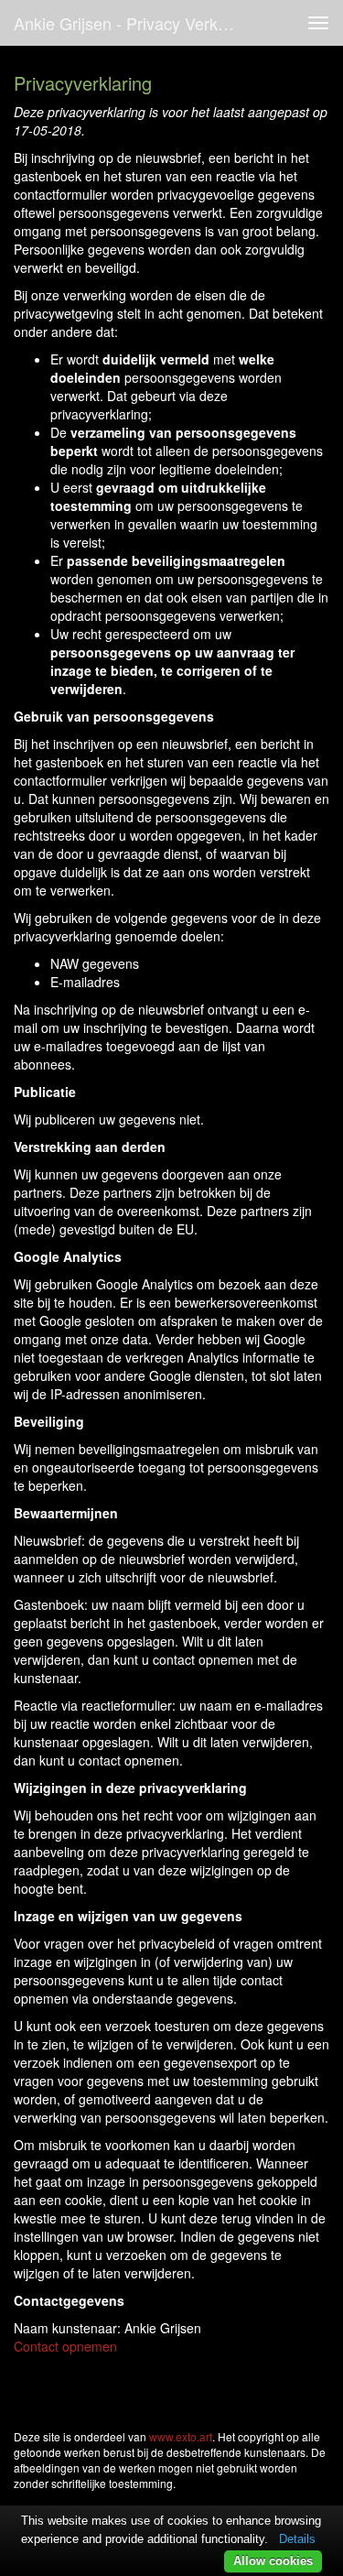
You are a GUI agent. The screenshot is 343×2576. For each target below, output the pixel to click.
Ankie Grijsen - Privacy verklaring (131, 23)
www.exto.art (181, 2436)
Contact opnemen (65, 2346)
